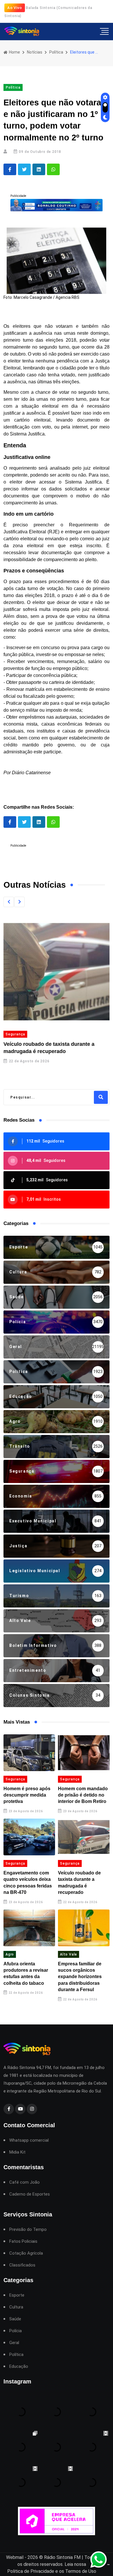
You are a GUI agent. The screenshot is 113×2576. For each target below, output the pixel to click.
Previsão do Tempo (28, 2230)
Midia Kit (17, 2152)
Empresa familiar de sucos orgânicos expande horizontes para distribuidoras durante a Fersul (80, 1977)
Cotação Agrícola (26, 2253)
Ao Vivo (15, 8)
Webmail (15, 2557)
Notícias (35, 52)
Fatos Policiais (23, 2241)
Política (56, 52)
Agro (10, 1954)
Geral (14, 2343)
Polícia (16, 2331)
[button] (9, 902)
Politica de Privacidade (31, 2571)
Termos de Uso (81, 2571)
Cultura (16, 2307)
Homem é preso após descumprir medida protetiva (27, 1795)
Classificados (22, 2265)
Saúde (15, 2319)
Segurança (15, 1034)
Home (14, 52)
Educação (19, 2367)
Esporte (17, 2295)
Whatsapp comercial (29, 2140)
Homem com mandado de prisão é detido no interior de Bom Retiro (83, 1795)
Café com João (24, 2182)
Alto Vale (69, 1954)
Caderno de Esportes (30, 2194)
